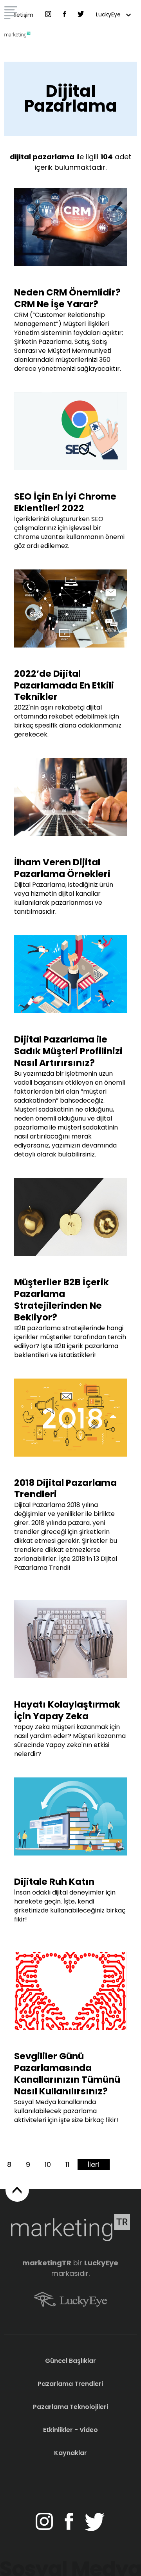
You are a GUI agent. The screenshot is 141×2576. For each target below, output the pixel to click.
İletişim (24, 15)
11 (67, 2164)
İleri (94, 2164)
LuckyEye (109, 14)
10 (48, 2164)
